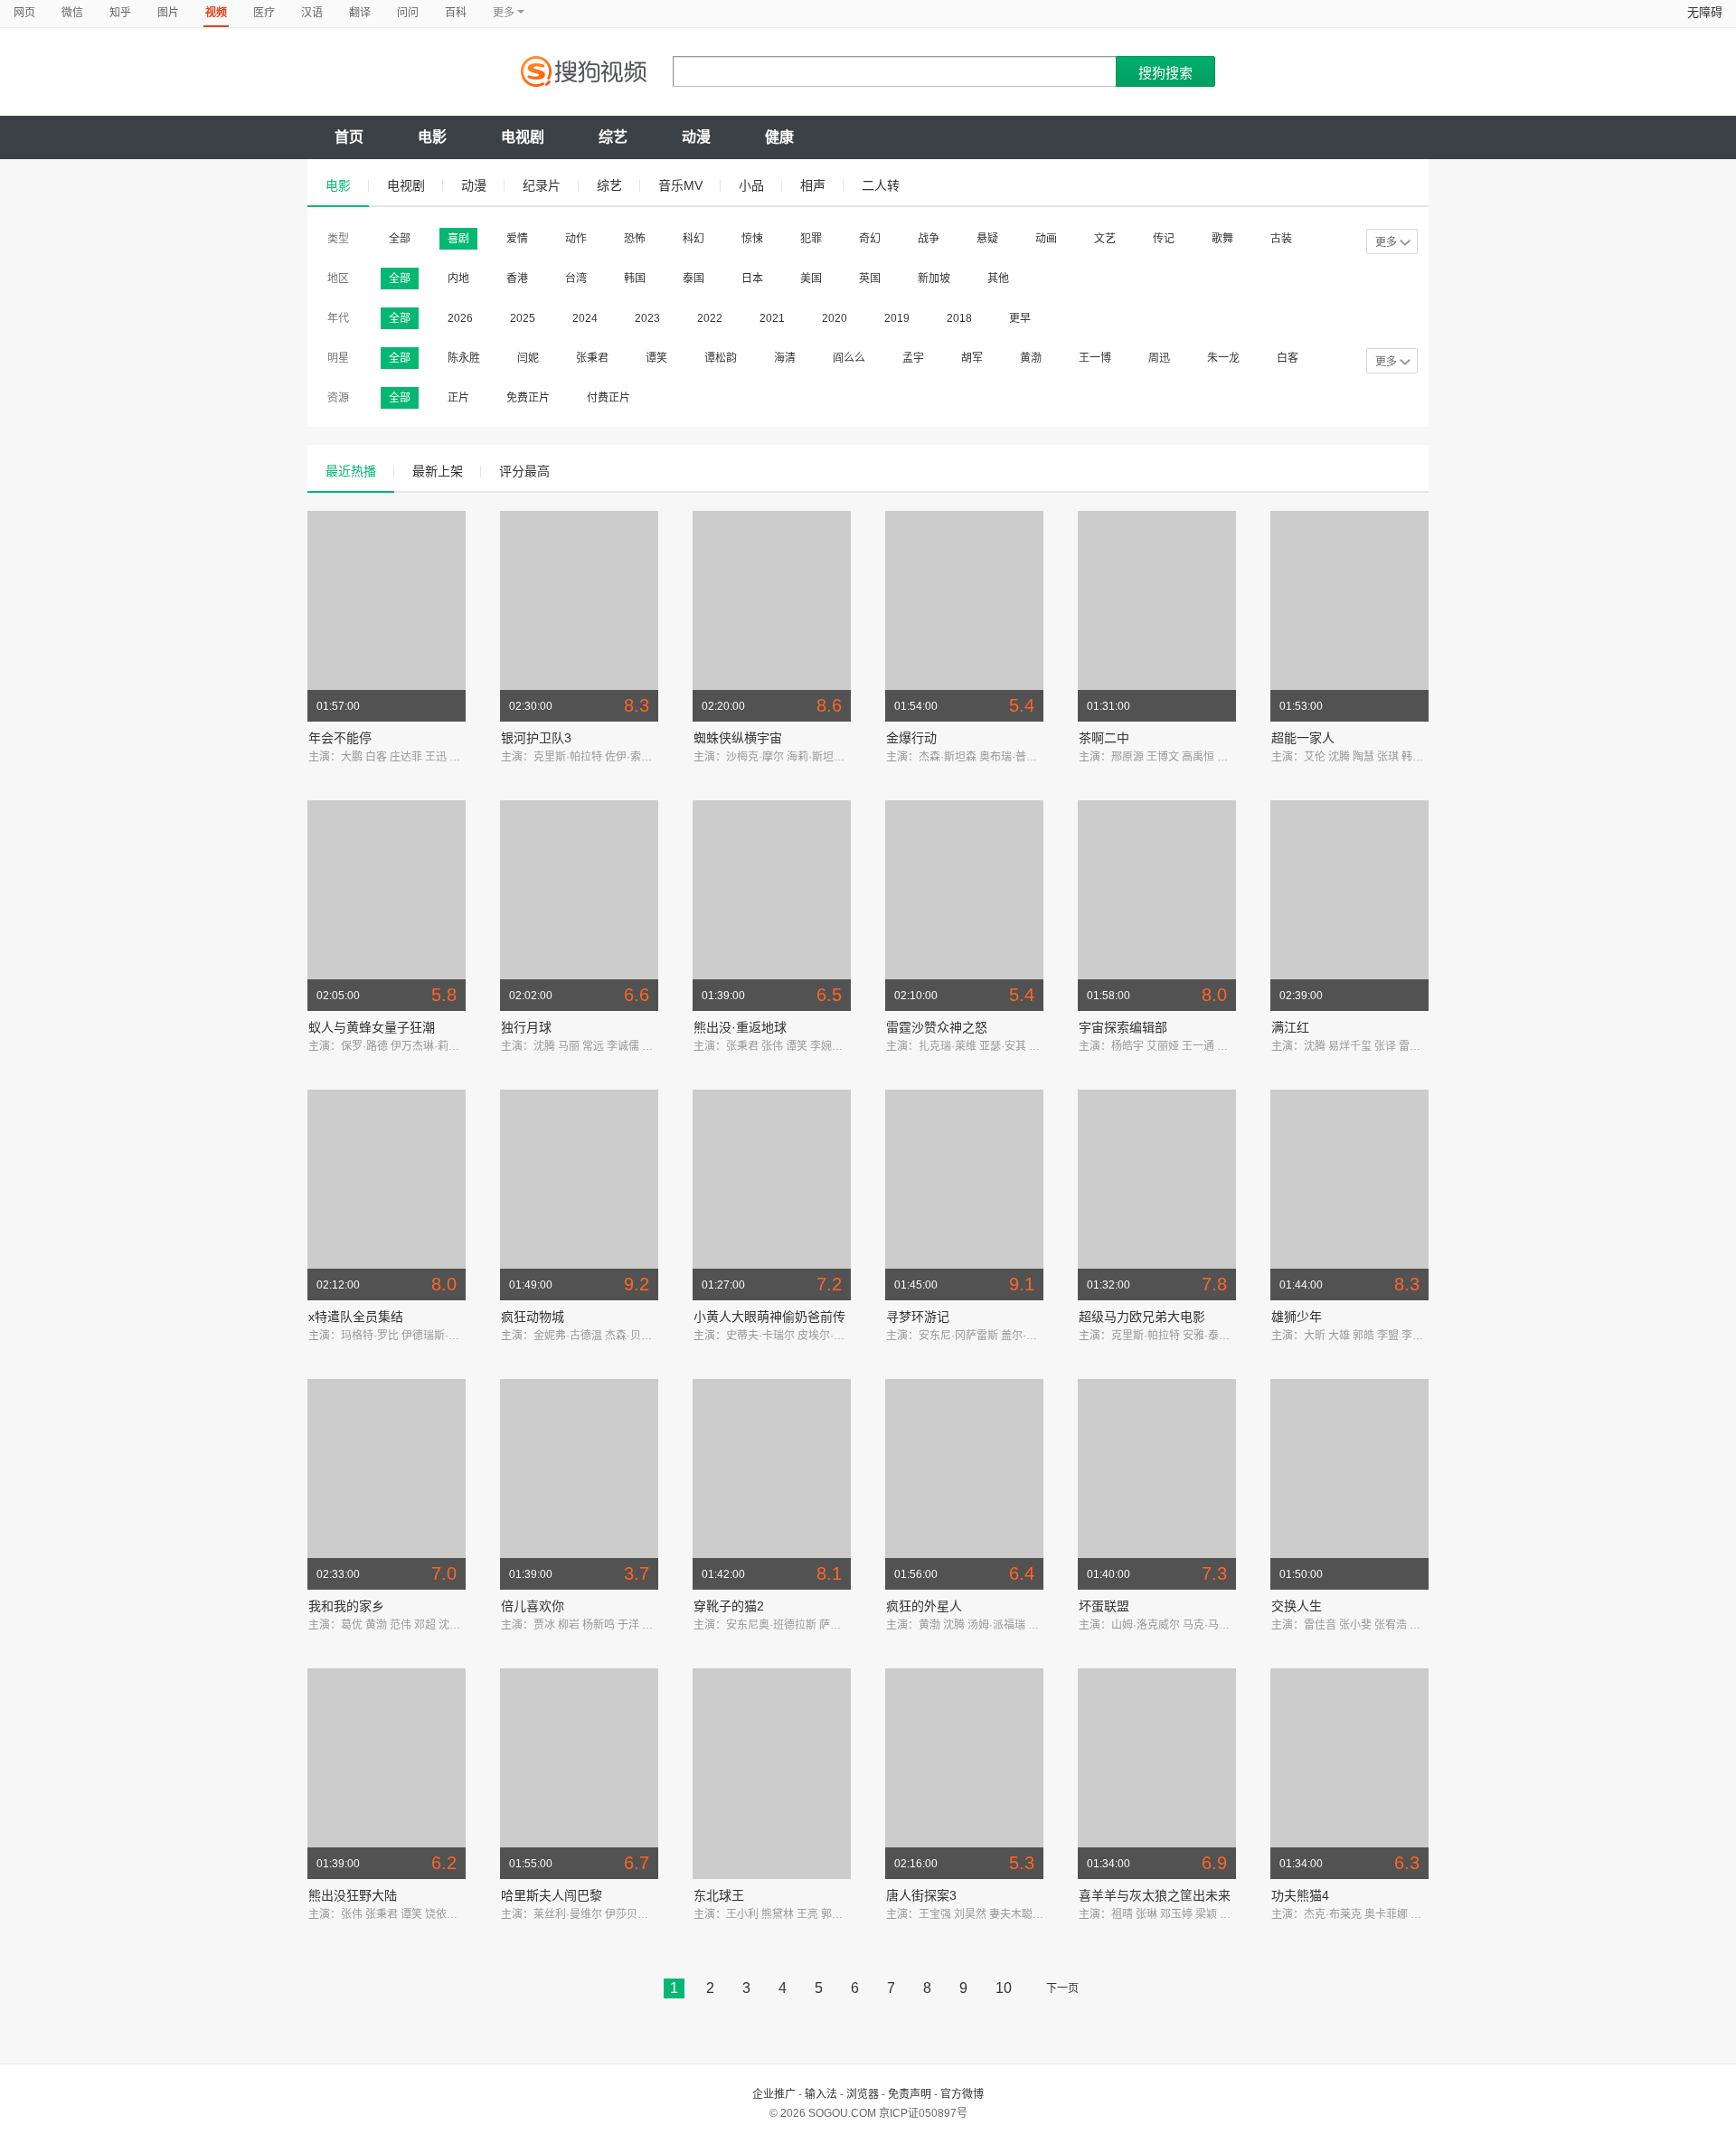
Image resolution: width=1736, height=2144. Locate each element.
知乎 (120, 13)
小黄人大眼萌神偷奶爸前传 (769, 1317)
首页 (349, 137)
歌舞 (1222, 239)
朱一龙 (1223, 358)
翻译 (360, 13)
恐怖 (635, 239)
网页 (24, 13)
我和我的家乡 (346, 1606)
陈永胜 (464, 358)
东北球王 (719, 1895)
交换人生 (1297, 1606)
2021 (772, 318)
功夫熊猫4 (1300, 1895)
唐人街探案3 (921, 1895)
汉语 (312, 13)
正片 (458, 398)
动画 (1046, 239)
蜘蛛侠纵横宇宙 (738, 738)
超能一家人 (1303, 738)
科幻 (693, 239)
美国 (811, 279)
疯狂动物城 (533, 1317)
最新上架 (438, 471)
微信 (72, 13)
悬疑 (987, 239)
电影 (432, 137)
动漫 (696, 137)
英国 (870, 279)
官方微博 (962, 2094)
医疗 (264, 13)
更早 (1020, 318)
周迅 (1159, 358)
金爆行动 (911, 738)
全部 (400, 239)
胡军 (972, 358)
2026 (460, 318)
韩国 (635, 279)
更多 (1386, 242)
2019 (897, 318)
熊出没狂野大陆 (353, 1895)
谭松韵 (721, 358)
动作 (576, 239)
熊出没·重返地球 (740, 1027)
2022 (710, 318)
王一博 (1095, 358)
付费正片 (609, 398)
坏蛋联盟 (1104, 1606)
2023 (647, 318)
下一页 (1062, 1988)
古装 (1281, 239)
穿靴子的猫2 (729, 1606)
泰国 (693, 279)
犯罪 (811, 239)
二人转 (881, 185)
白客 (1288, 358)
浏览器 (863, 2094)
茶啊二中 (1104, 738)
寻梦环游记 (918, 1317)
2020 (835, 318)
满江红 (1290, 1027)
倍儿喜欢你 (533, 1606)
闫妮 (528, 358)
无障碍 (1705, 12)
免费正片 (528, 398)
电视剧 (523, 137)
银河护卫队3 (536, 738)
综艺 (613, 137)
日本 (752, 279)
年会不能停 (340, 738)
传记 (1164, 239)
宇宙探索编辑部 (1123, 1027)
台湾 (576, 279)
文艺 (1105, 239)
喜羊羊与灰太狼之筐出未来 (1155, 1895)
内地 (458, 279)
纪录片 (542, 185)
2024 (585, 318)
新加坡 (934, 279)
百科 (456, 13)
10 (1004, 1988)
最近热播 (351, 471)
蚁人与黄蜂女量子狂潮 (372, 1027)
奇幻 (870, 239)
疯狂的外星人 (924, 1606)
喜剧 (458, 239)
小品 (751, 185)
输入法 (821, 2094)
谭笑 (656, 358)
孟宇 (913, 358)
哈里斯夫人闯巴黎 (552, 1895)
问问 (408, 13)
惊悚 (752, 239)
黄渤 (1031, 358)
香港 (517, 279)
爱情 (517, 239)
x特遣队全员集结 (356, 1317)
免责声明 (910, 2094)
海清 (785, 358)
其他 (998, 279)
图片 (168, 13)
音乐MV (680, 185)
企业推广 (774, 2094)
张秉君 (592, 358)
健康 (779, 137)
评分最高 (524, 471)
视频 (216, 13)
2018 (959, 318)
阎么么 (849, 358)
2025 (523, 318)
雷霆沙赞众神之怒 (937, 1027)
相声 (813, 185)
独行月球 (526, 1027)
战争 (929, 239)
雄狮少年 (1297, 1317)
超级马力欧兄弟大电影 (1142, 1317)
